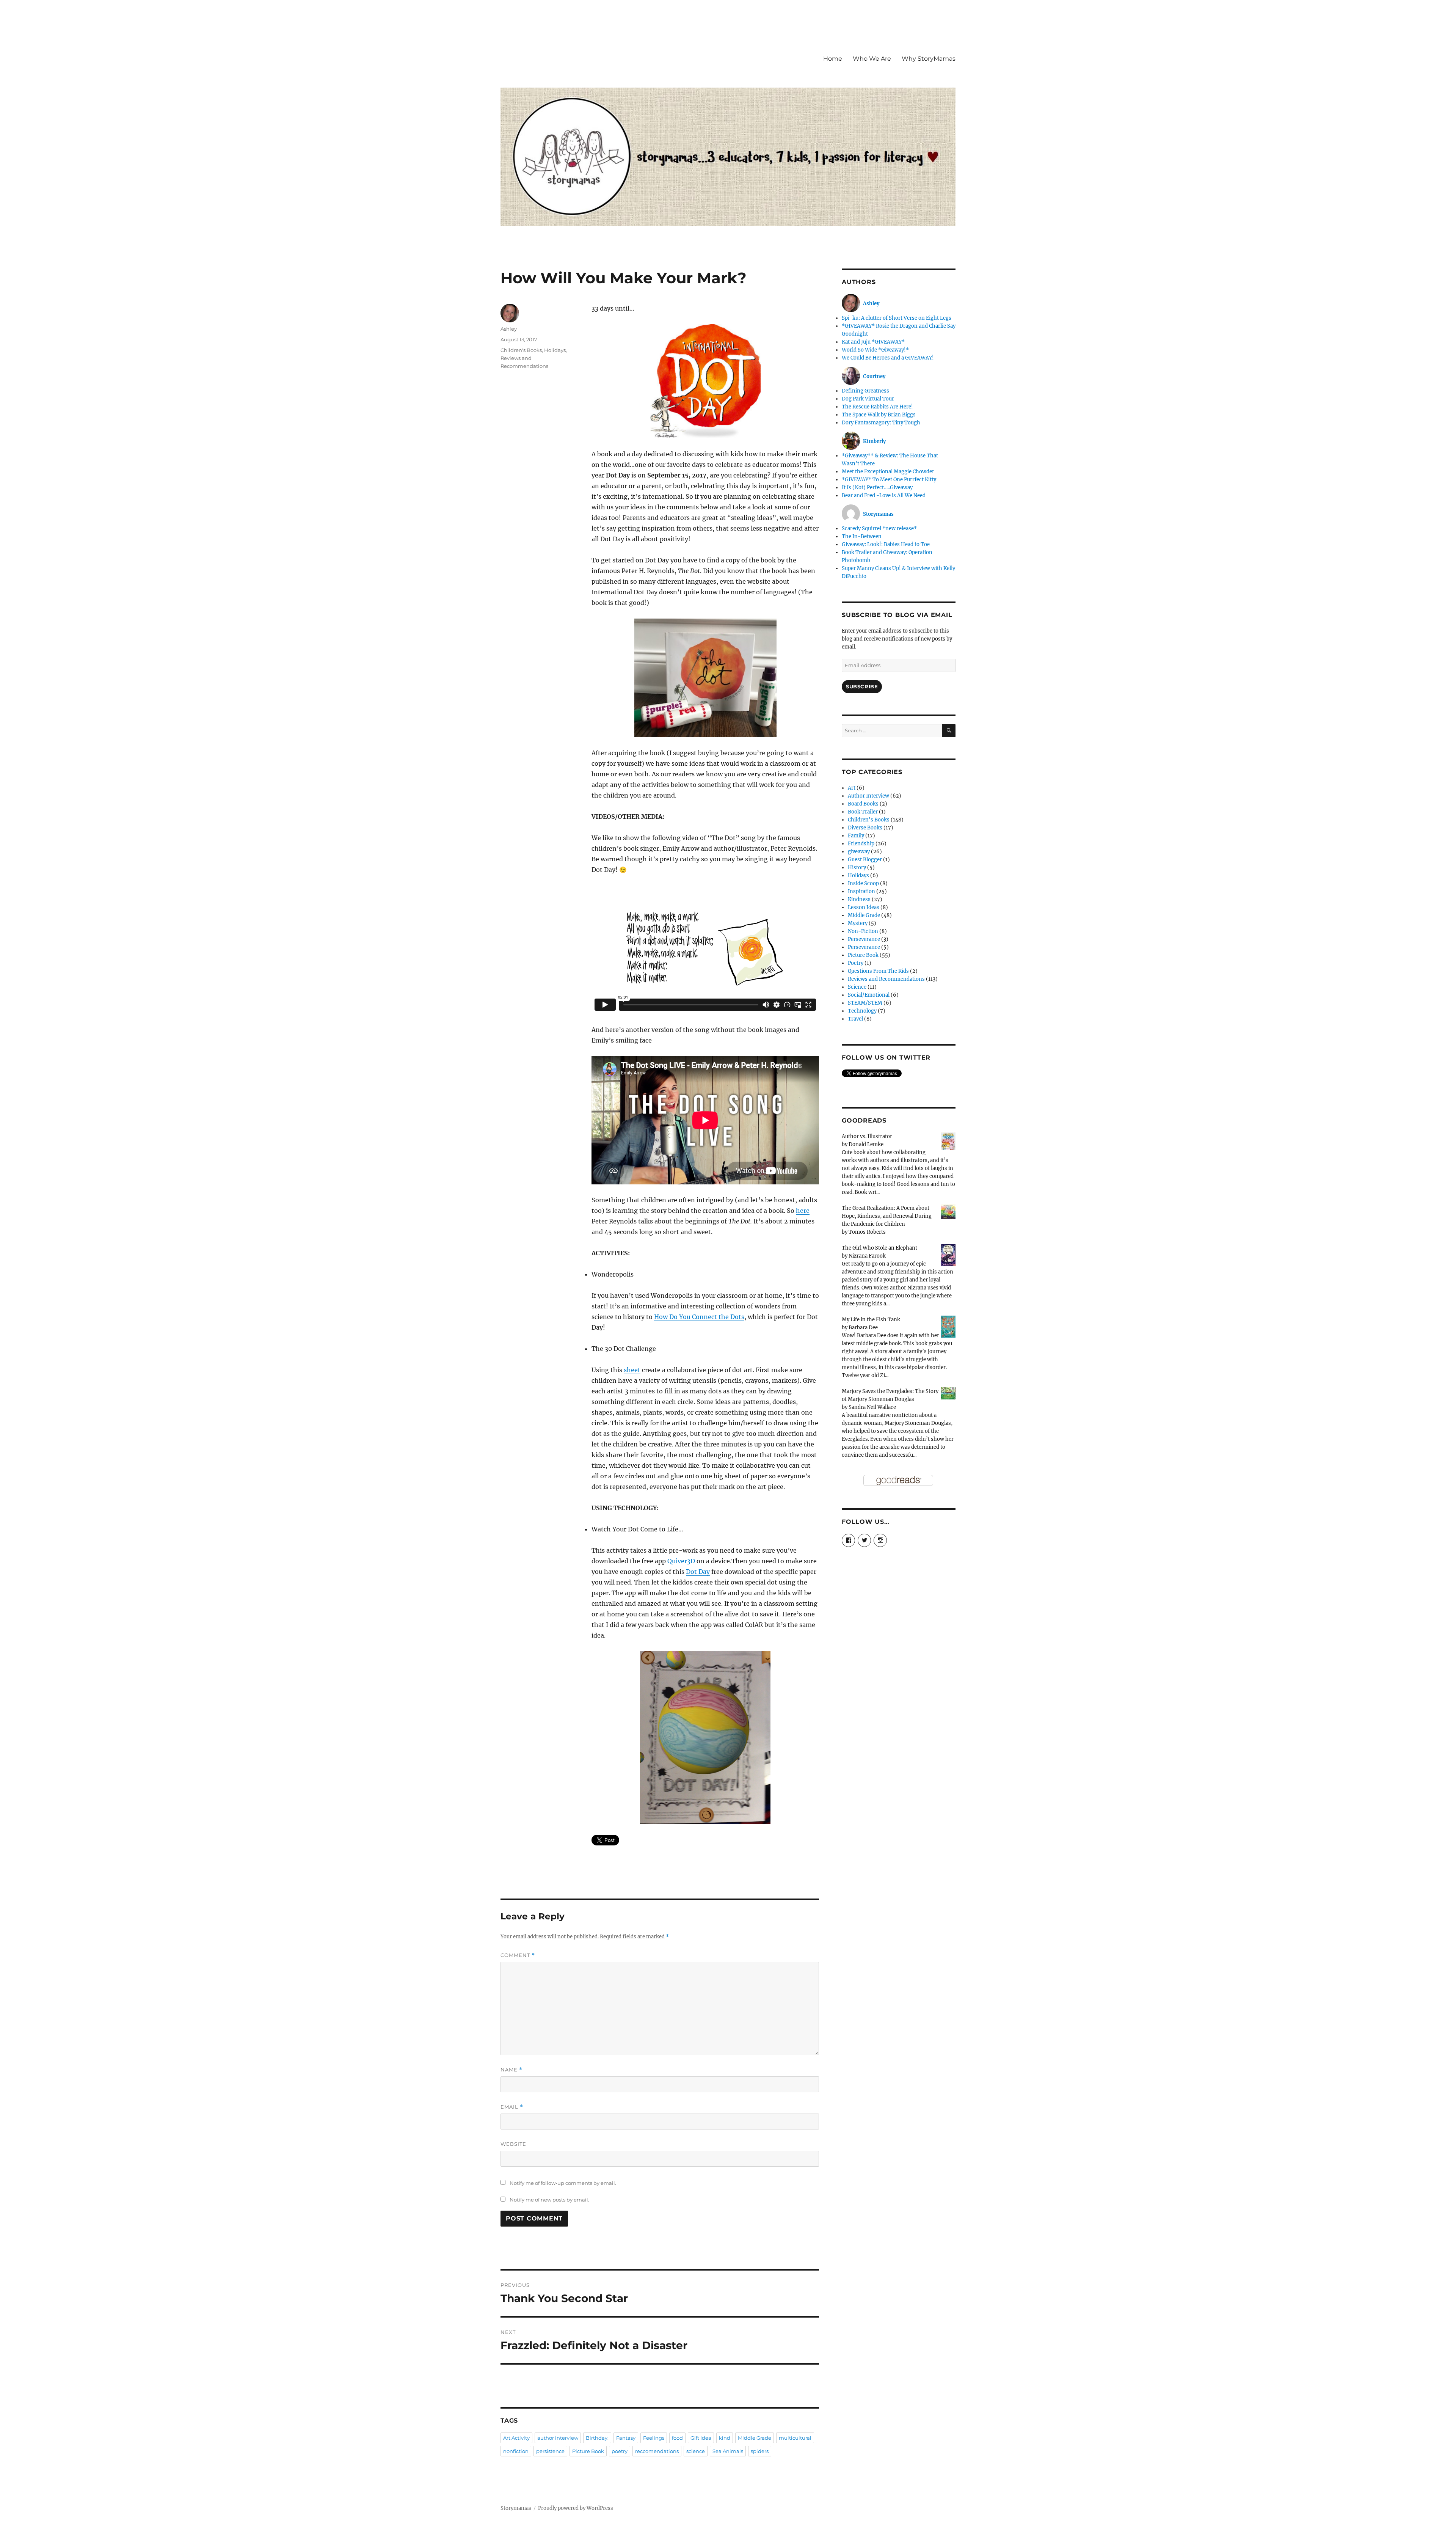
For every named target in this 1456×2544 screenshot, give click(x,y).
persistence (550, 2451)
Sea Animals (728, 2451)
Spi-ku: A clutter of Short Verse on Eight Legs (897, 318)
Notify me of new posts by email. (549, 2200)
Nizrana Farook (867, 1256)
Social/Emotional (869, 995)
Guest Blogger (865, 860)
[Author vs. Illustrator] (948, 1141)
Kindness (859, 899)
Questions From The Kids (878, 971)
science (696, 2451)
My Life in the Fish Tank (871, 1320)
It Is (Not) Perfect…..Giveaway (877, 488)
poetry (620, 2451)
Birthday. (597, 2438)
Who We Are (872, 59)
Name (511, 2070)
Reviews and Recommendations (886, 979)
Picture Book (588, 2451)
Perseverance (864, 939)
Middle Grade (755, 2438)
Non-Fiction (863, 931)
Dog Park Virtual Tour (868, 399)
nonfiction (516, 2451)
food (677, 2438)
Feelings (654, 2438)
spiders (760, 2451)
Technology (862, 1011)
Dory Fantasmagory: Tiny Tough (881, 423)
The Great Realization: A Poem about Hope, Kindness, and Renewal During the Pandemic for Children (887, 1216)
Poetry (856, 963)
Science (857, 987)
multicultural (795, 2438)
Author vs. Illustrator (867, 1136)
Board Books (863, 804)
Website (513, 2144)
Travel (855, 1019)
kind (725, 2438)
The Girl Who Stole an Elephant (879, 1248)
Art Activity (516, 2438)
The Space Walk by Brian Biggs (879, 415)
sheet (632, 1370)
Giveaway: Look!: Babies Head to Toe (886, 544)
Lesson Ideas (864, 907)
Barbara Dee (863, 1328)
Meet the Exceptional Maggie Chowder (888, 472)
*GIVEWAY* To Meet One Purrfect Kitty (889, 480)
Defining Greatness (865, 391)
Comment (518, 1955)
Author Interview (868, 796)
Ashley (509, 329)
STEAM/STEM (865, 1003)
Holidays (555, 350)
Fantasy (626, 2438)
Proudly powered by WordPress (576, 2508)
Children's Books (521, 350)
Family (856, 836)
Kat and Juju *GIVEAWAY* (873, 342)
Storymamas (516, 2508)
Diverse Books (865, 828)
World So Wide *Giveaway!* (875, 350)
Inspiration (861, 891)
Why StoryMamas (929, 59)
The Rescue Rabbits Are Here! (877, 407)
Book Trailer (863, 812)
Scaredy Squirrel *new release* (879, 528)
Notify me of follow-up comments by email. (563, 2183)
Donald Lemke (866, 1144)
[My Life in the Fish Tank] (948, 1326)
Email (512, 2107)
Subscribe (862, 686)
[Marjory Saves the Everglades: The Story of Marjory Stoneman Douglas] (948, 1393)
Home (833, 59)
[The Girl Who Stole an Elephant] (948, 1255)
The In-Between (862, 536)
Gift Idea (701, 2438)
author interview (558, 2438)
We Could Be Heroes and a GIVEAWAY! (888, 358)
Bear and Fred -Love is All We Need (884, 495)
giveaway (859, 852)
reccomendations (657, 2451)
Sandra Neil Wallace (872, 1407)
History (857, 868)
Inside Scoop (863, 883)
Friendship (861, 844)
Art (852, 788)
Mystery (858, 923)
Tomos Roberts (867, 1232)
